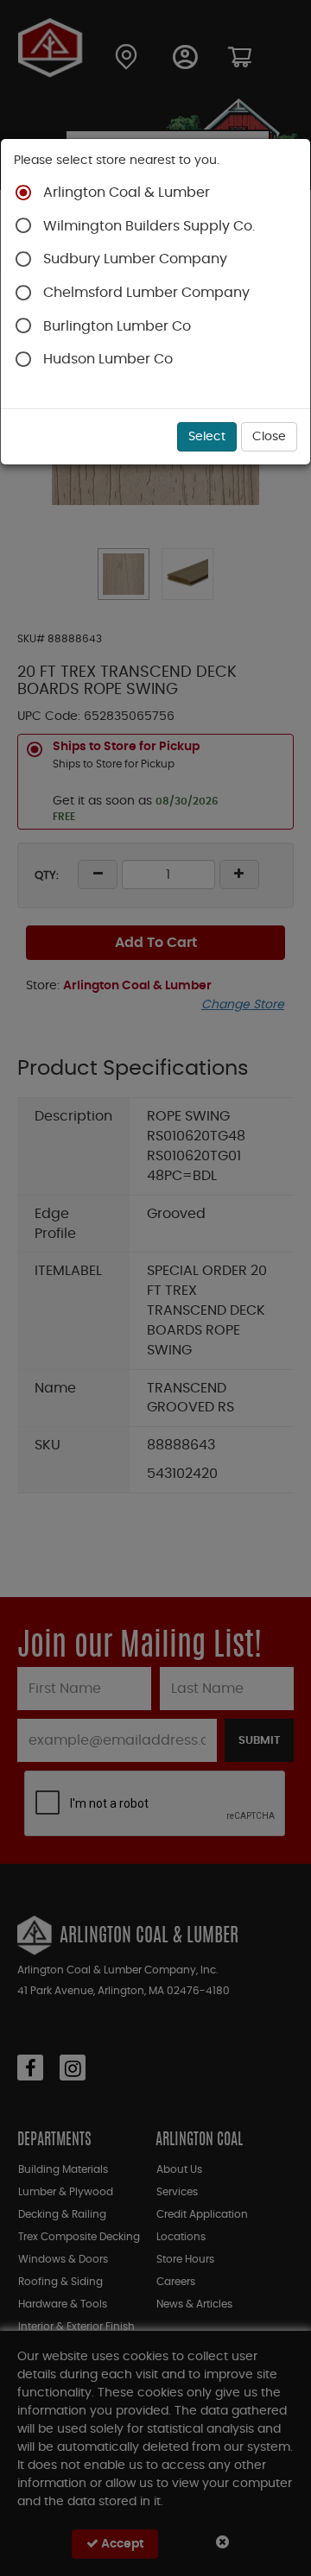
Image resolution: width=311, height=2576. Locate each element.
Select (207, 437)
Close (269, 437)
